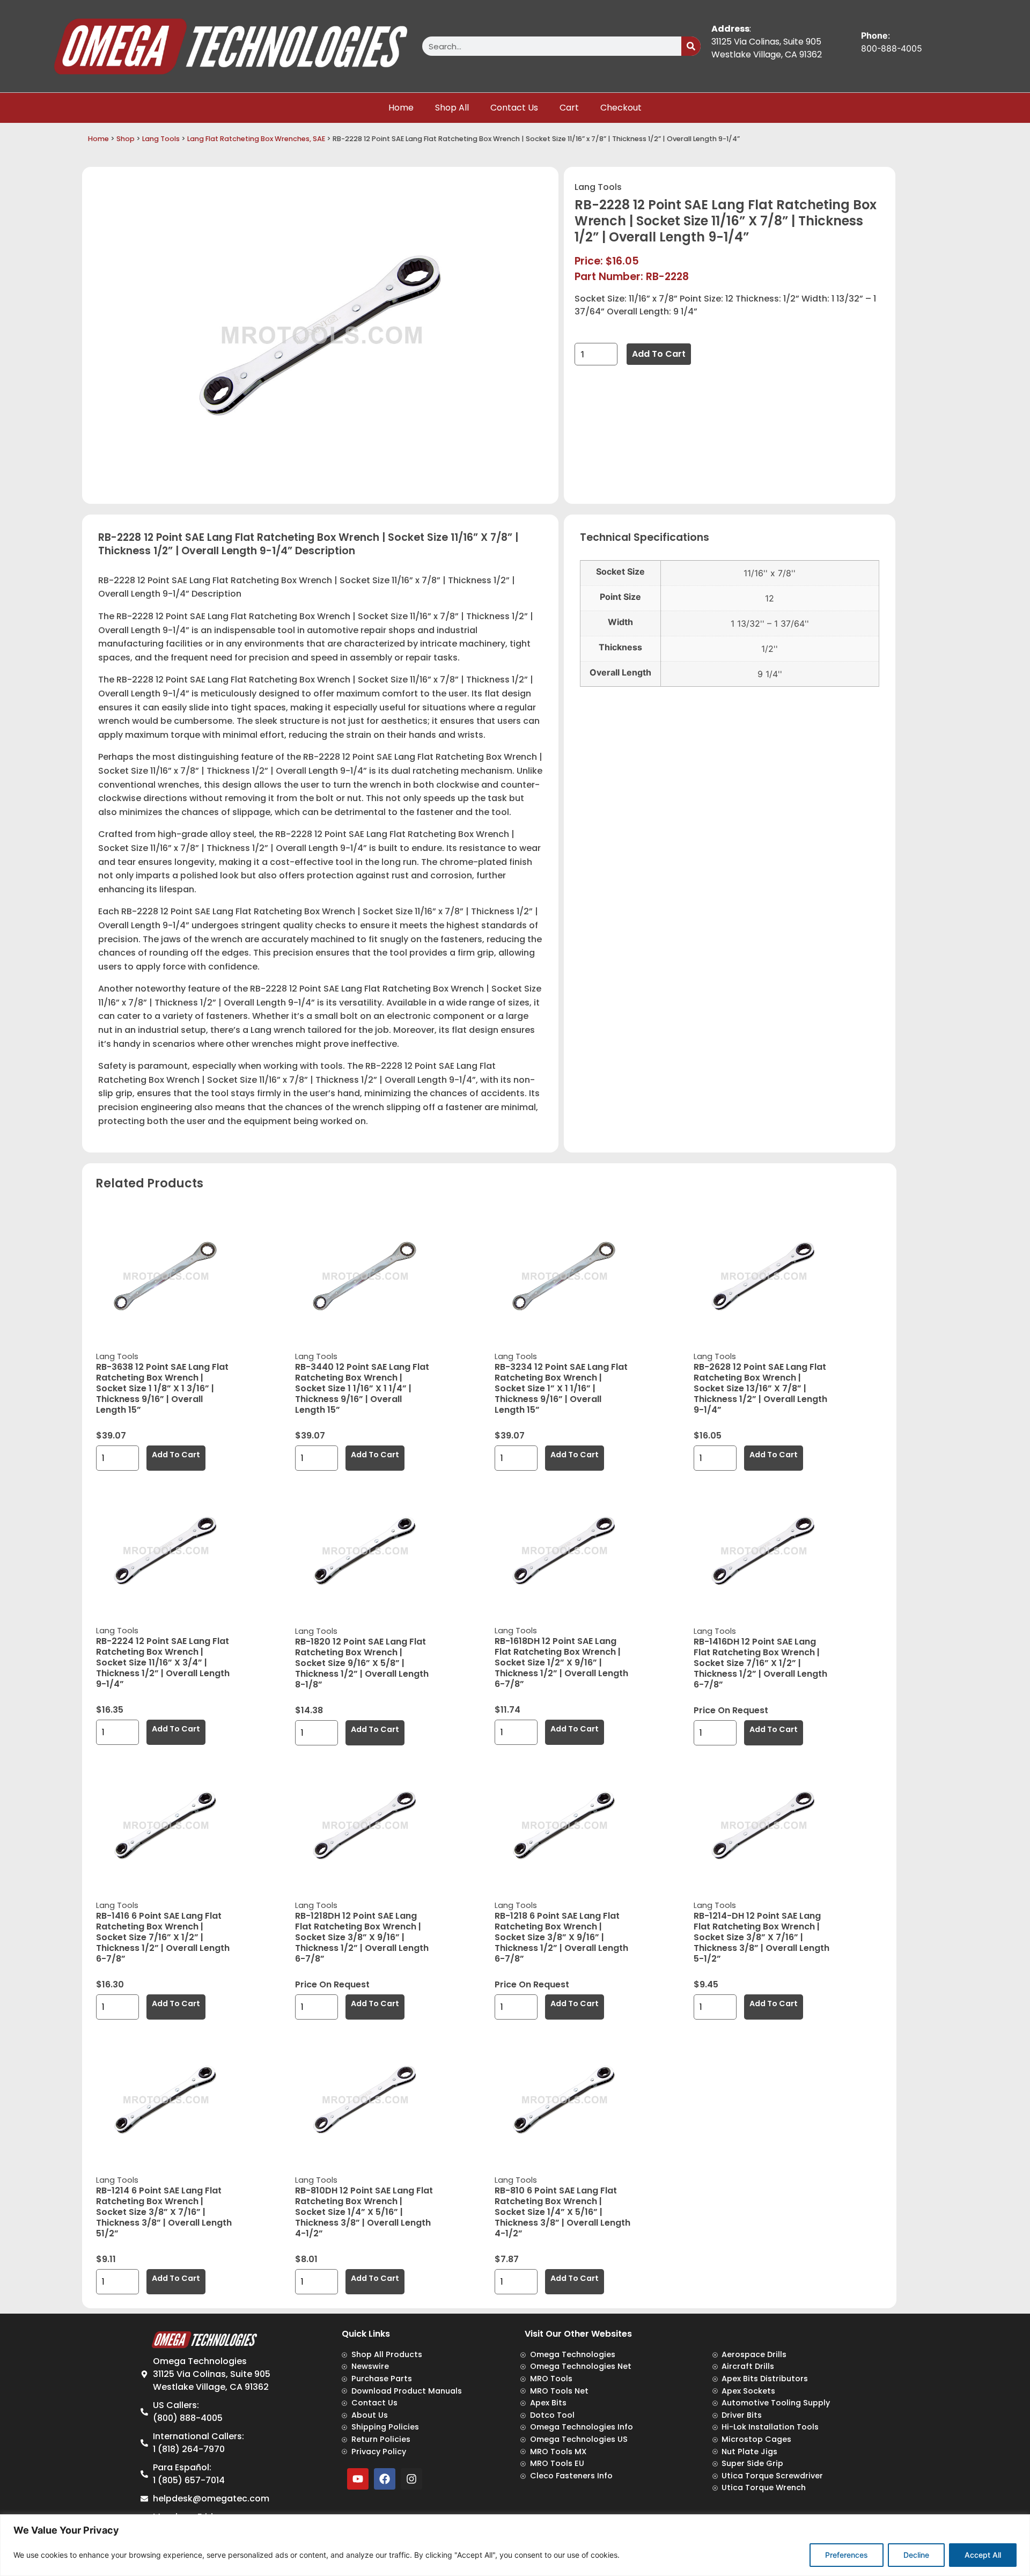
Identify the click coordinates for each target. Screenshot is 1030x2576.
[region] (515, 2545)
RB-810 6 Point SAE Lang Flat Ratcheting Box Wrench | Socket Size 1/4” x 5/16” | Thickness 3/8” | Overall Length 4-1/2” (562, 2212)
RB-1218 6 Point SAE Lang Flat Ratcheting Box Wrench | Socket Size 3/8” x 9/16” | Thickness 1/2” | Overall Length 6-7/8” (561, 1937)
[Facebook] (385, 2479)
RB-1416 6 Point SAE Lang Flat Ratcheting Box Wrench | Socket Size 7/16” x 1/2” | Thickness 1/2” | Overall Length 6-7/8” (163, 1937)
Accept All (983, 2555)
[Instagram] (411, 2479)
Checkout (621, 108)
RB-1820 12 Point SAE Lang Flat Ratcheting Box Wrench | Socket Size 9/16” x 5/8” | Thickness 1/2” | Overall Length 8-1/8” (362, 1663)
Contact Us (514, 108)
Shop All (452, 108)
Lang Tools (161, 139)
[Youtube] (358, 2479)
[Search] (691, 46)
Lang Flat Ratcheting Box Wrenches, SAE (256, 139)
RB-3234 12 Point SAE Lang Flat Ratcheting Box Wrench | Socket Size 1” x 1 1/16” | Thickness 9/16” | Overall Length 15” (561, 1388)
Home (401, 108)
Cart (569, 108)
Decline (916, 2555)
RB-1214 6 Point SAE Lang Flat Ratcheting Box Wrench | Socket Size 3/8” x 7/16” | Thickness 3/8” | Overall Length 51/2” (164, 2212)
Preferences (847, 2555)
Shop (126, 139)
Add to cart (659, 354)
